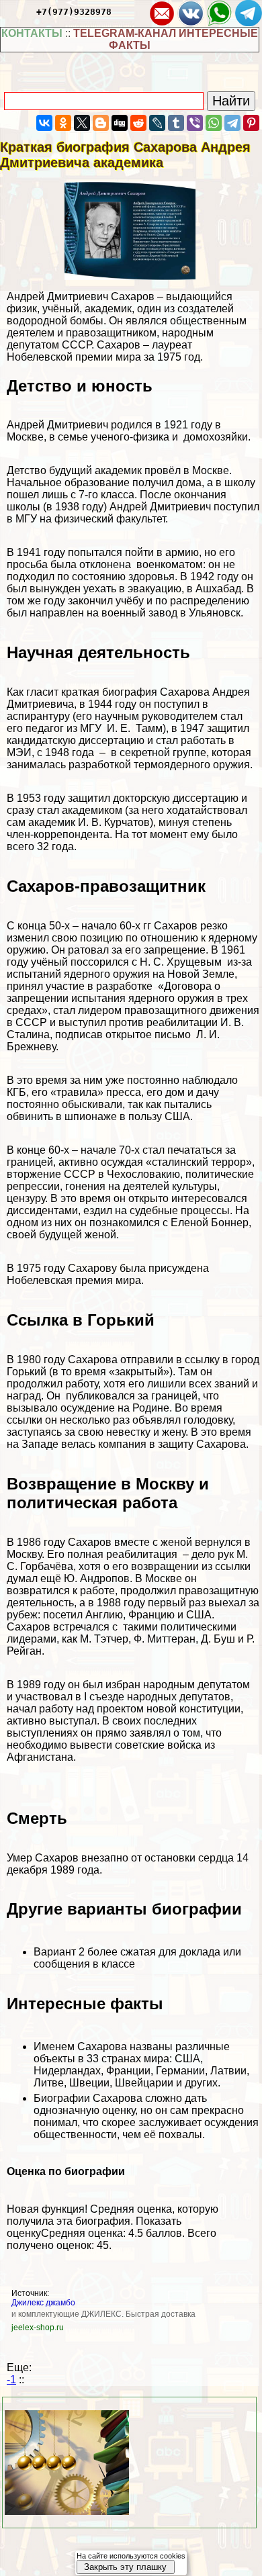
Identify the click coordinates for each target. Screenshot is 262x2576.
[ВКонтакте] (44, 123)
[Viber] (195, 123)
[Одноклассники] (63, 123)
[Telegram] (232, 123)
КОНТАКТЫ (32, 33)
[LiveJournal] (157, 123)
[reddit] (138, 123)
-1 (11, 2380)
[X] (82, 123)
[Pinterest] (251, 123)
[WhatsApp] (214, 123)
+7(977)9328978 (74, 12)
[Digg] (120, 123)
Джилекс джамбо (43, 2303)
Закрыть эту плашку (125, 2567)
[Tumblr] (176, 123)
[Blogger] (101, 123)
